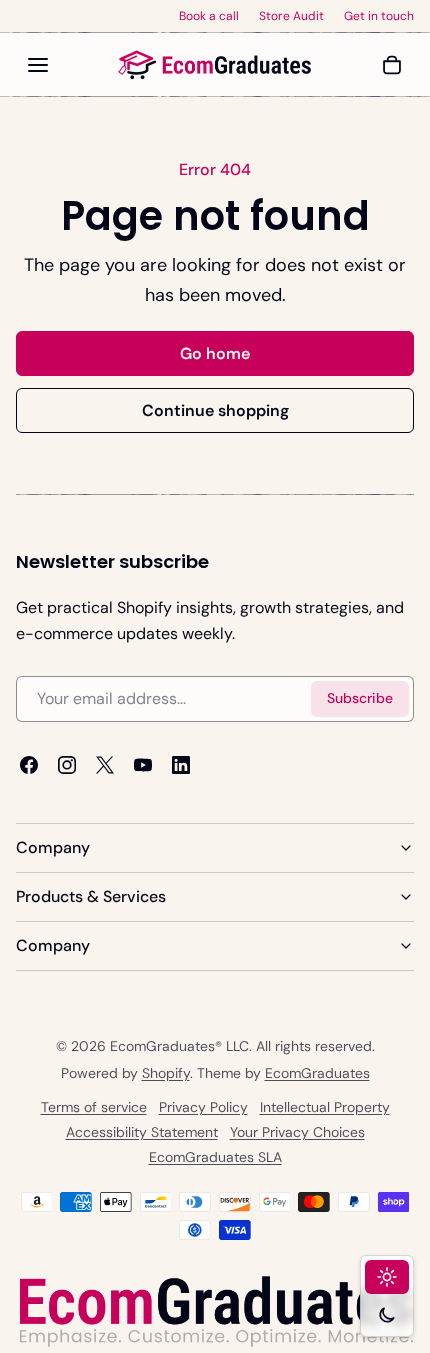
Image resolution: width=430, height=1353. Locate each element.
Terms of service (94, 1108)
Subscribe (360, 698)
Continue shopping (215, 410)
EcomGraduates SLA (215, 1158)
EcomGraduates (317, 1074)
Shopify (166, 1074)
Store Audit (291, 16)
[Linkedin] (181, 764)
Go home (215, 353)
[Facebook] (29, 764)
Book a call (209, 16)
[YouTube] (143, 764)
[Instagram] (67, 764)
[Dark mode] (387, 1315)
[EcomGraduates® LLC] (215, 65)
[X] (105, 764)
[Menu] (38, 65)
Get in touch (379, 16)
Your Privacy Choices (297, 1133)
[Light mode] (387, 1277)
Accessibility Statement (142, 1133)
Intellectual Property (325, 1108)
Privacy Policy (203, 1108)
